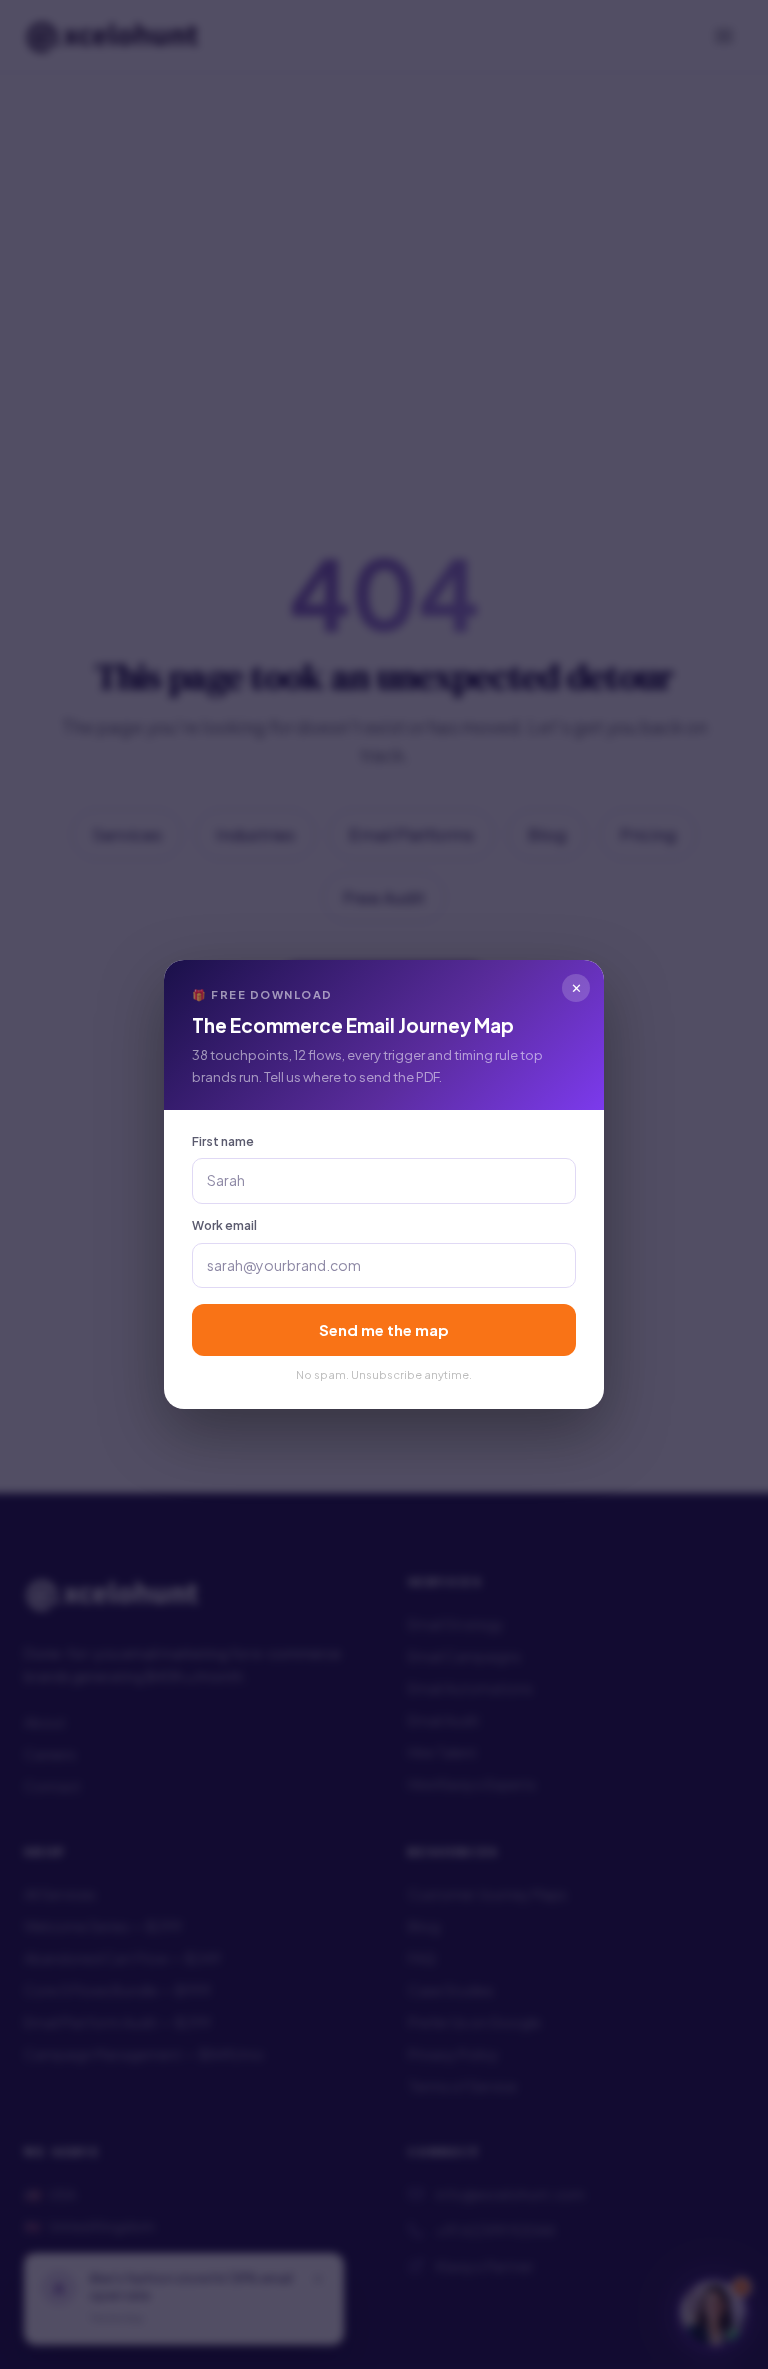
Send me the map (384, 1329)
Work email (224, 1225)
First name (223, 1141)
